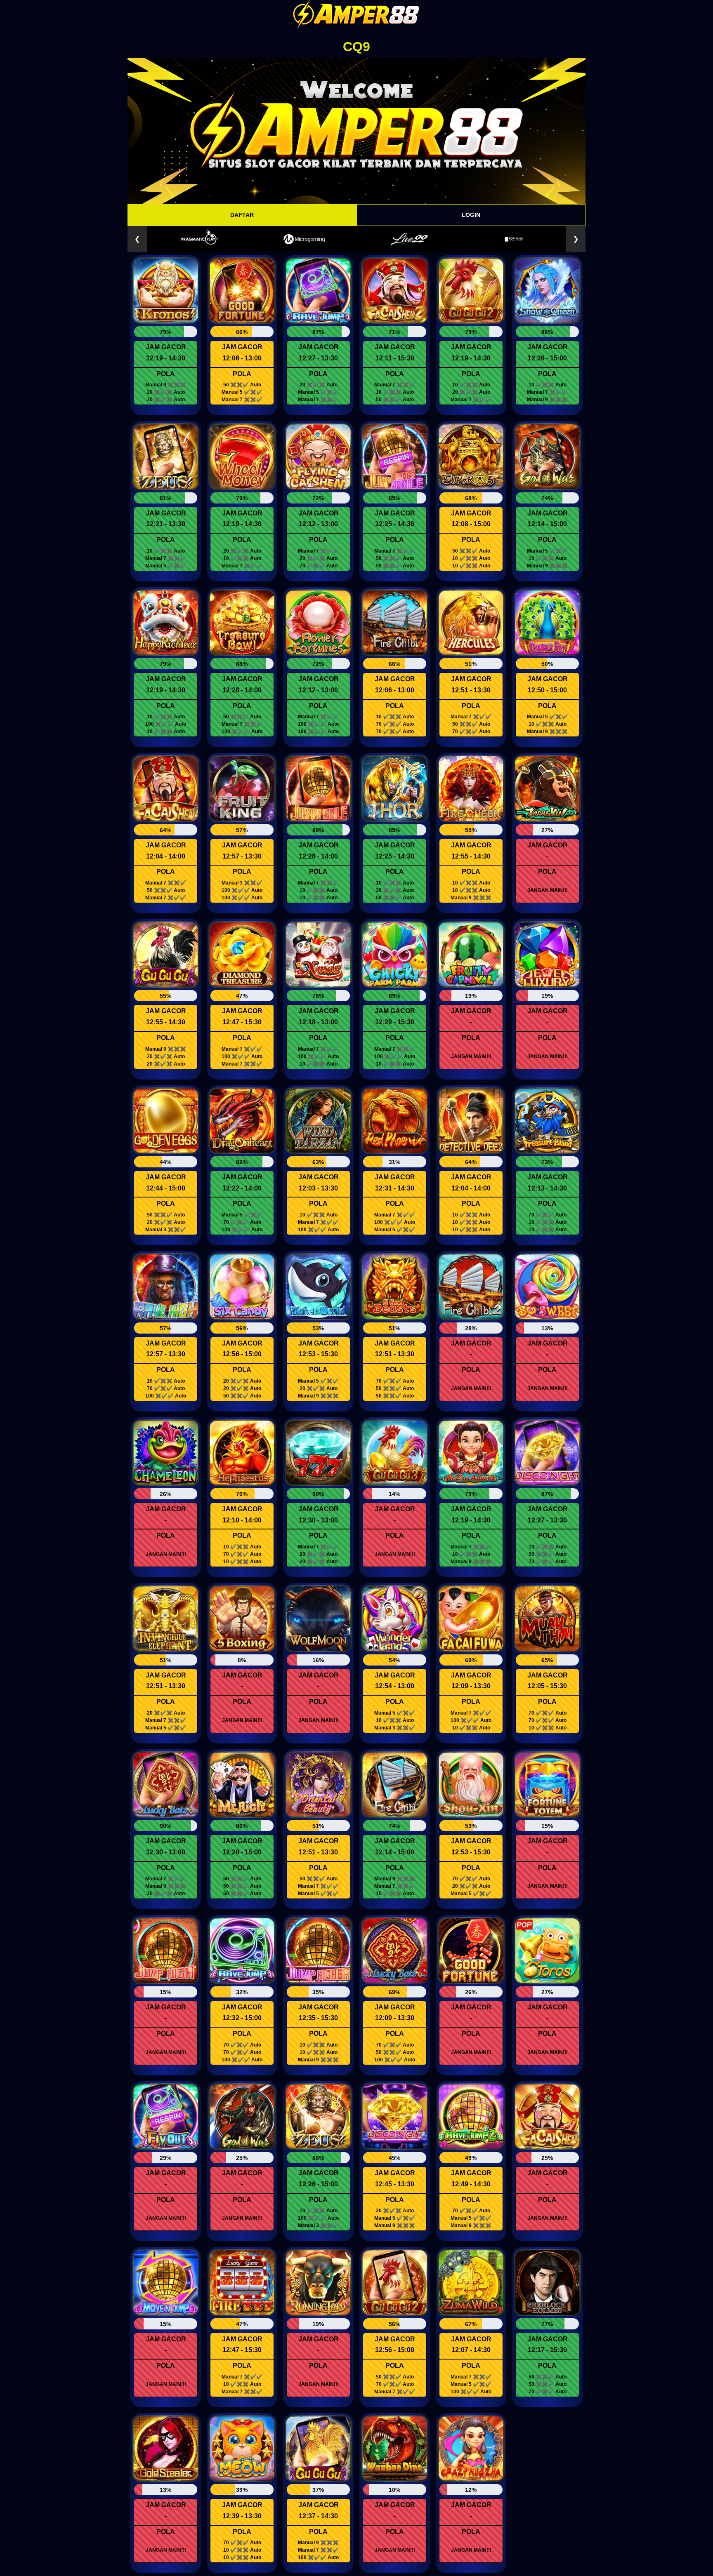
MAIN (166, 293)
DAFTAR (242, 215)
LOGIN (471, 215)
